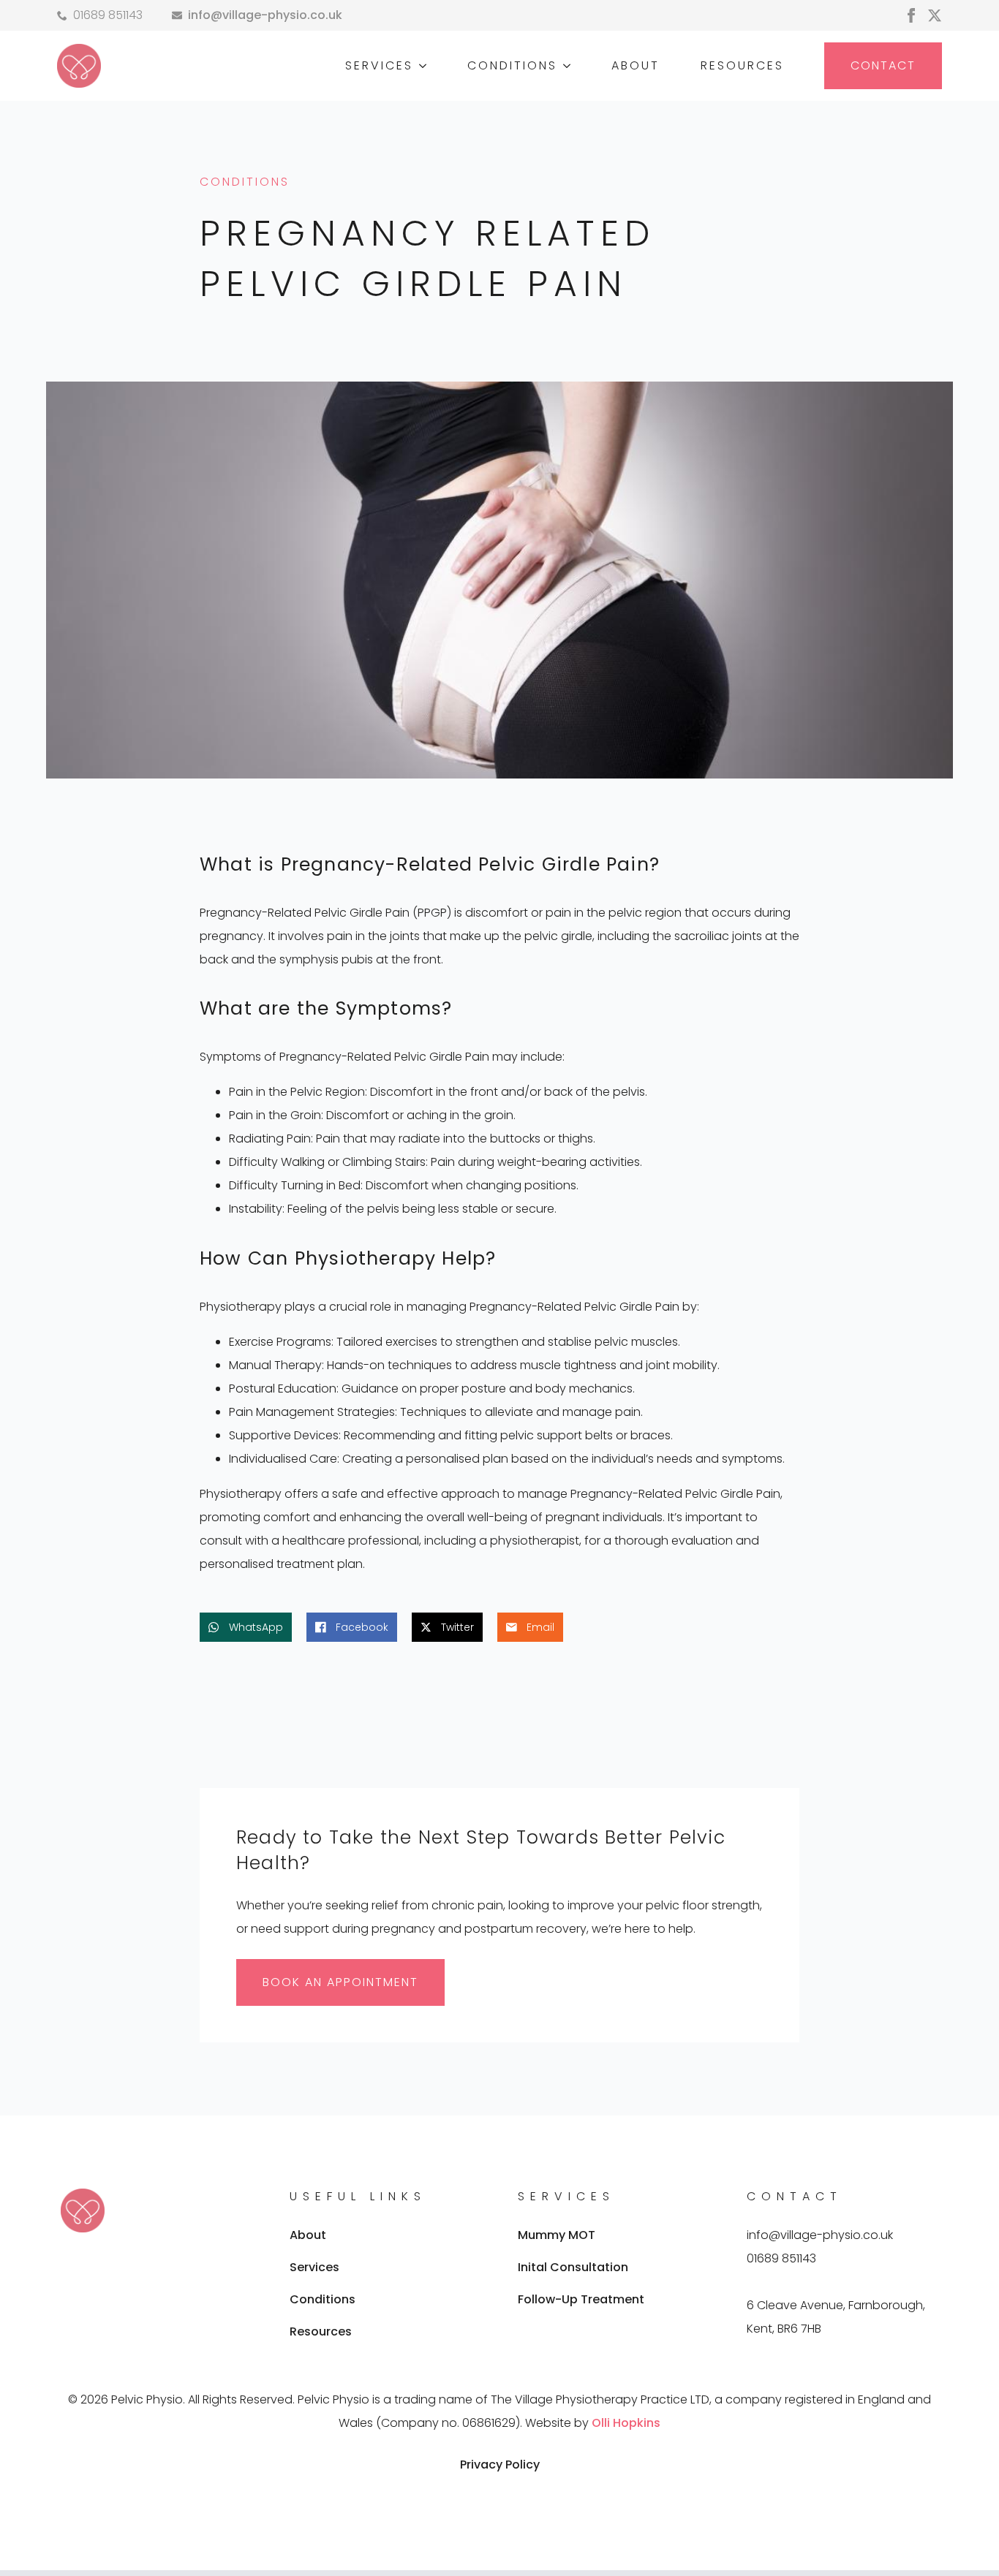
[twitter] (935, 15)
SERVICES (379, 65)
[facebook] (911, 15)
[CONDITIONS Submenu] (570, 66)
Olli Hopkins (626, 2423)
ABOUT (636, 65)
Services (314, 2267)
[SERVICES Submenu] (426, 66)
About (308, 2235)
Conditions (323, 2299)
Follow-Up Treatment (581, 2299)
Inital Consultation (573, 2267)
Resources (321, 2331)
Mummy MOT (557, 2235)
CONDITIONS (512, 65)
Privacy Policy (500, 2465)
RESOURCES (742, 65)
